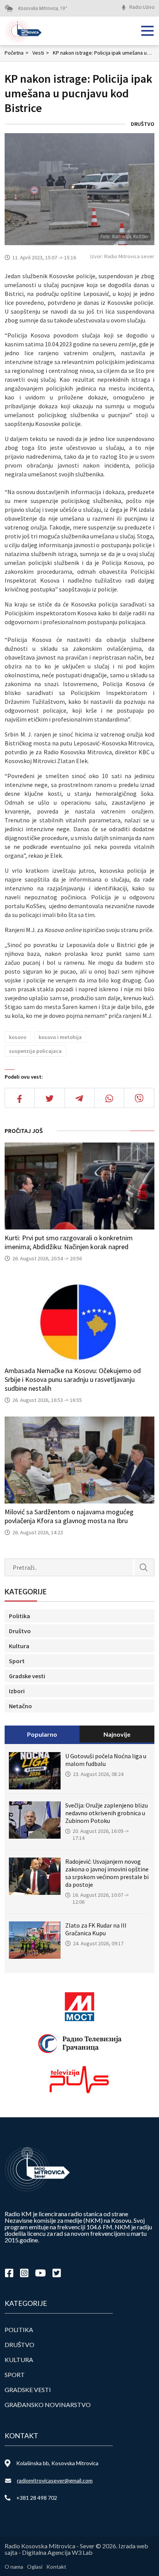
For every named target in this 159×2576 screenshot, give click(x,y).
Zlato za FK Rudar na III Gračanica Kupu (96, 1929)
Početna (17, 53)
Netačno (20, 1706)
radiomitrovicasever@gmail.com (55, 2480)
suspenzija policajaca (35, 1051)
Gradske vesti (27, 1676)
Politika (19, 1616)
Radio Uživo (142, 7)
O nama (14, 2567)
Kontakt (56, 2567)
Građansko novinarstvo (48, 2405)
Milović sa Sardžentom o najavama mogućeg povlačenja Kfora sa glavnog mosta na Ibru (69, 1516)
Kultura (19, 1646)
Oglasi (35, 2567)
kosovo (18, 1037)
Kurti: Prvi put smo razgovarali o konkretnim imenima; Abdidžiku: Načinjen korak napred (69, 1242)
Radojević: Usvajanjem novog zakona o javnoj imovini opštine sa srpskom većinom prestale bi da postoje (107, 1873)
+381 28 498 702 (37, 2498)
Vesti (41, 53)
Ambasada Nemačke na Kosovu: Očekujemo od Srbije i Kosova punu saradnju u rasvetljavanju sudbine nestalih (73, 1379)
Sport (17, 1661)
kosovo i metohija (60, 1037)
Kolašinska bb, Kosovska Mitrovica (57, 2463)
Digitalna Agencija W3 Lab (57, 2552)
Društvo (143, 124)
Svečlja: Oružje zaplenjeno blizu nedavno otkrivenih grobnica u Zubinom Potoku (107, 1813)
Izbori (17, 1691)
